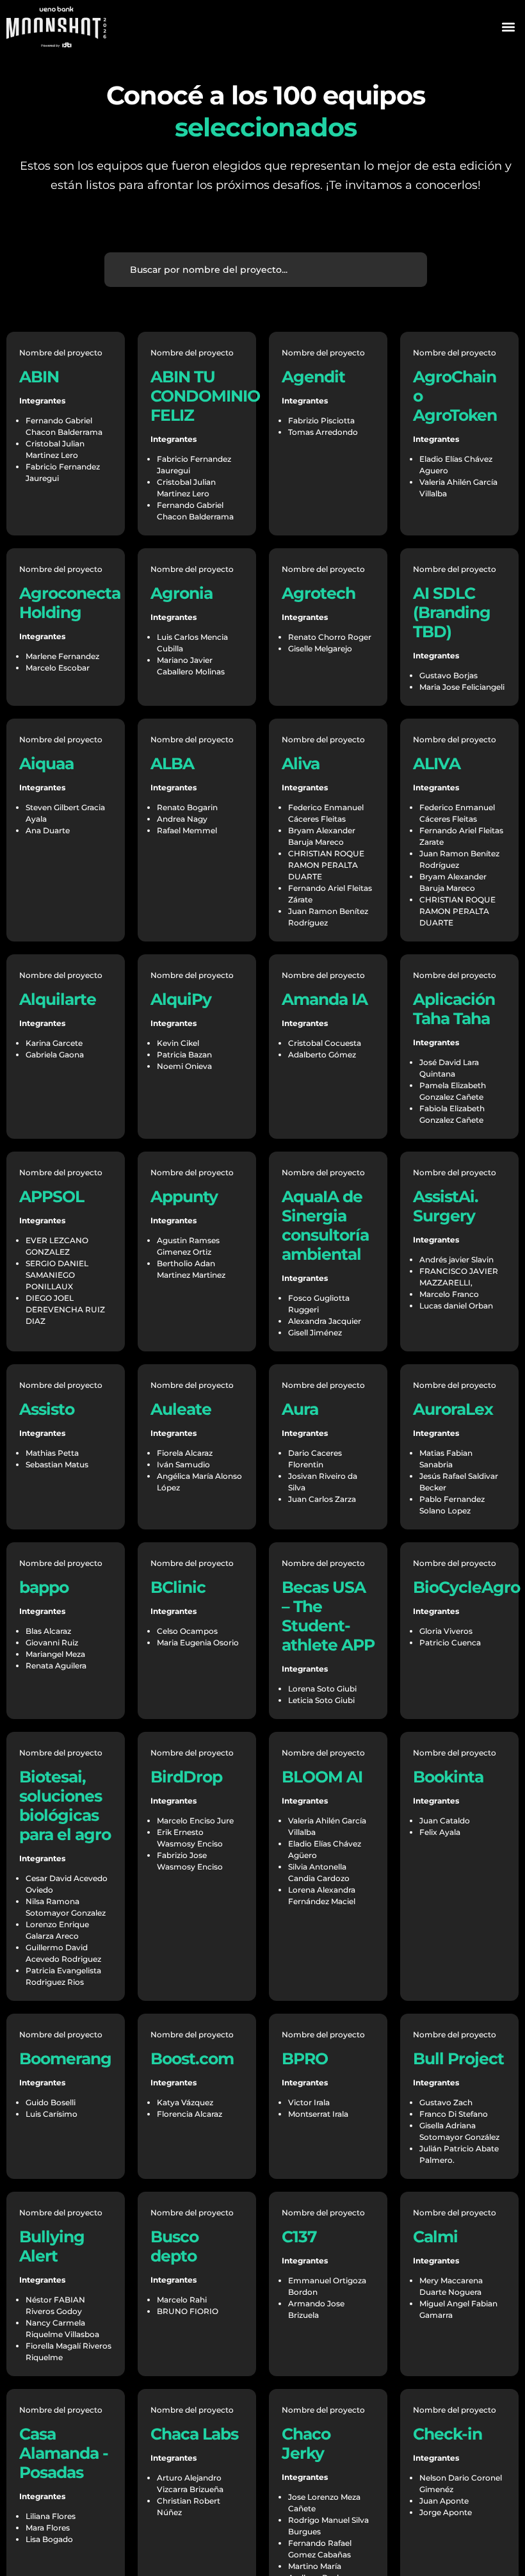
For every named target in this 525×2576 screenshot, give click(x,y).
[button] (508, 27)
